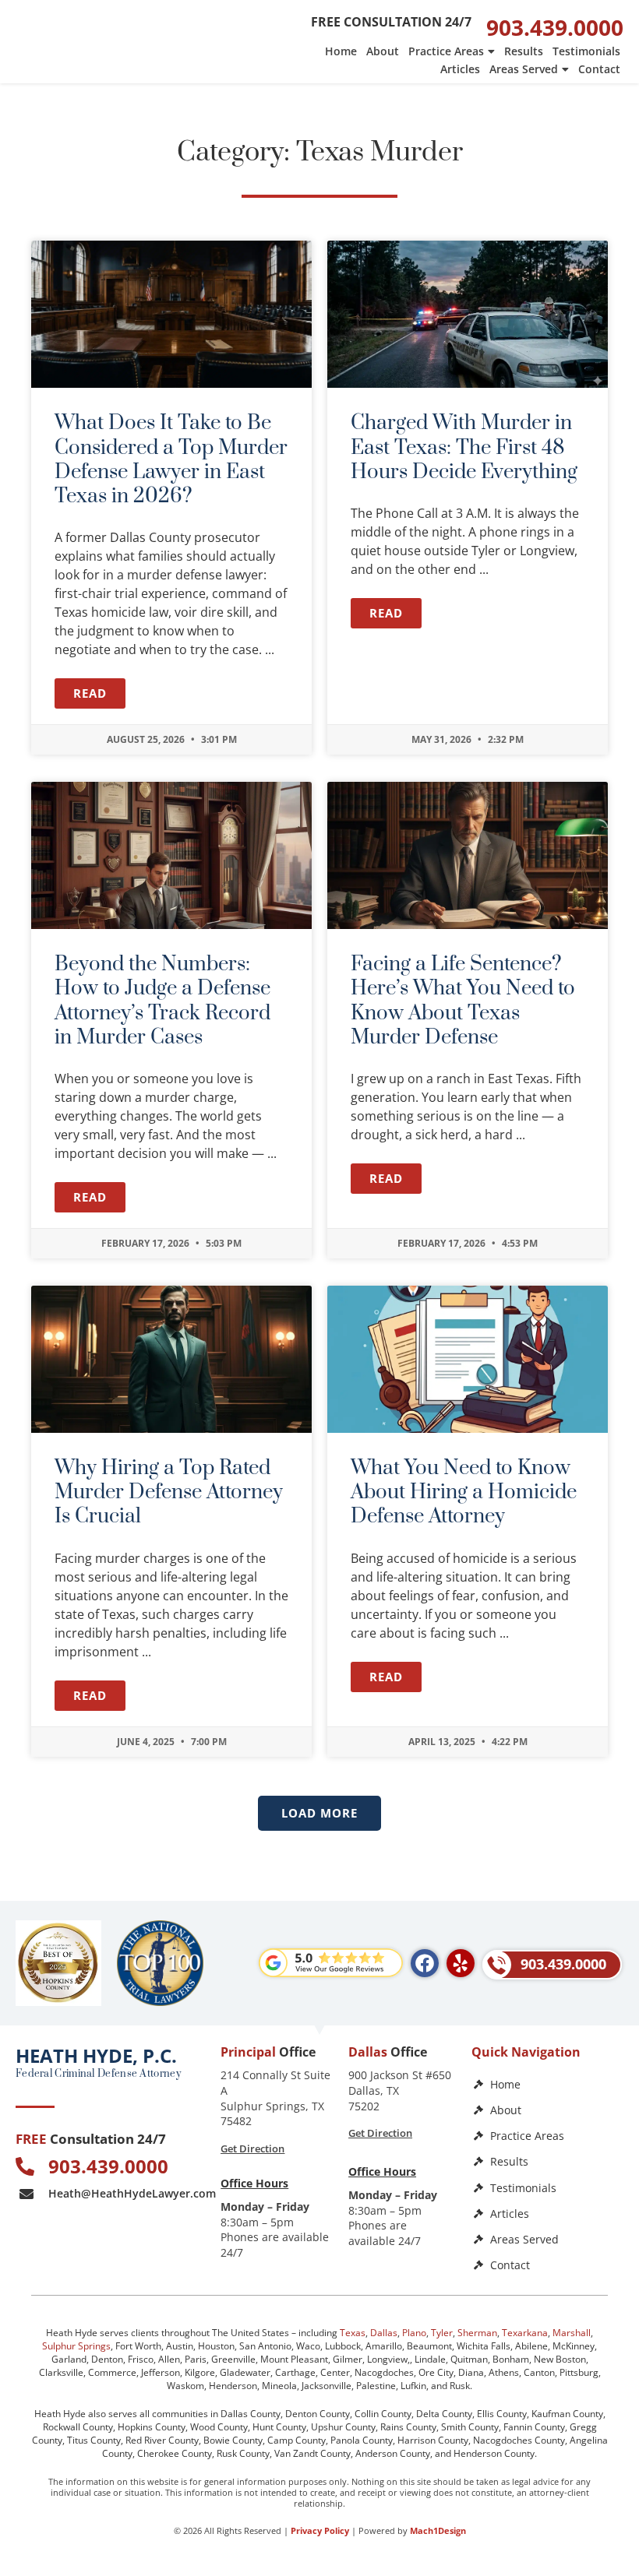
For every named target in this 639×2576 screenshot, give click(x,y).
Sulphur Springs (76, 2346)
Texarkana (525, 2333)
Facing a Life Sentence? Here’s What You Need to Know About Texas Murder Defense (463, 1001)
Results (524, 51)
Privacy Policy (320, 2530)
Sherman (477, 2333)
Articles (460, 69)
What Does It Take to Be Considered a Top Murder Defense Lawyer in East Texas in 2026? (171, 460)
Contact (599, 69)
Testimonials (586, 51)
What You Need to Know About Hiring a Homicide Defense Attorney (464, 1492)
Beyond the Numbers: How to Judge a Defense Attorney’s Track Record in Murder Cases (162, 1001)
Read (90, 693)
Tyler (442, 2333)
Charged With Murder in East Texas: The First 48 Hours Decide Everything (464, 447)
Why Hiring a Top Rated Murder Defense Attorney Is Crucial (169, 1492)
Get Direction (252, 2148)
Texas (353, 2333)
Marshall (572, 2333)
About (383, 51)
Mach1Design (438, 2530)
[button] (319, 1813)
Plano (414, 2333)
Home (341, 51)
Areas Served (524, 69)
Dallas (384, 2333)
